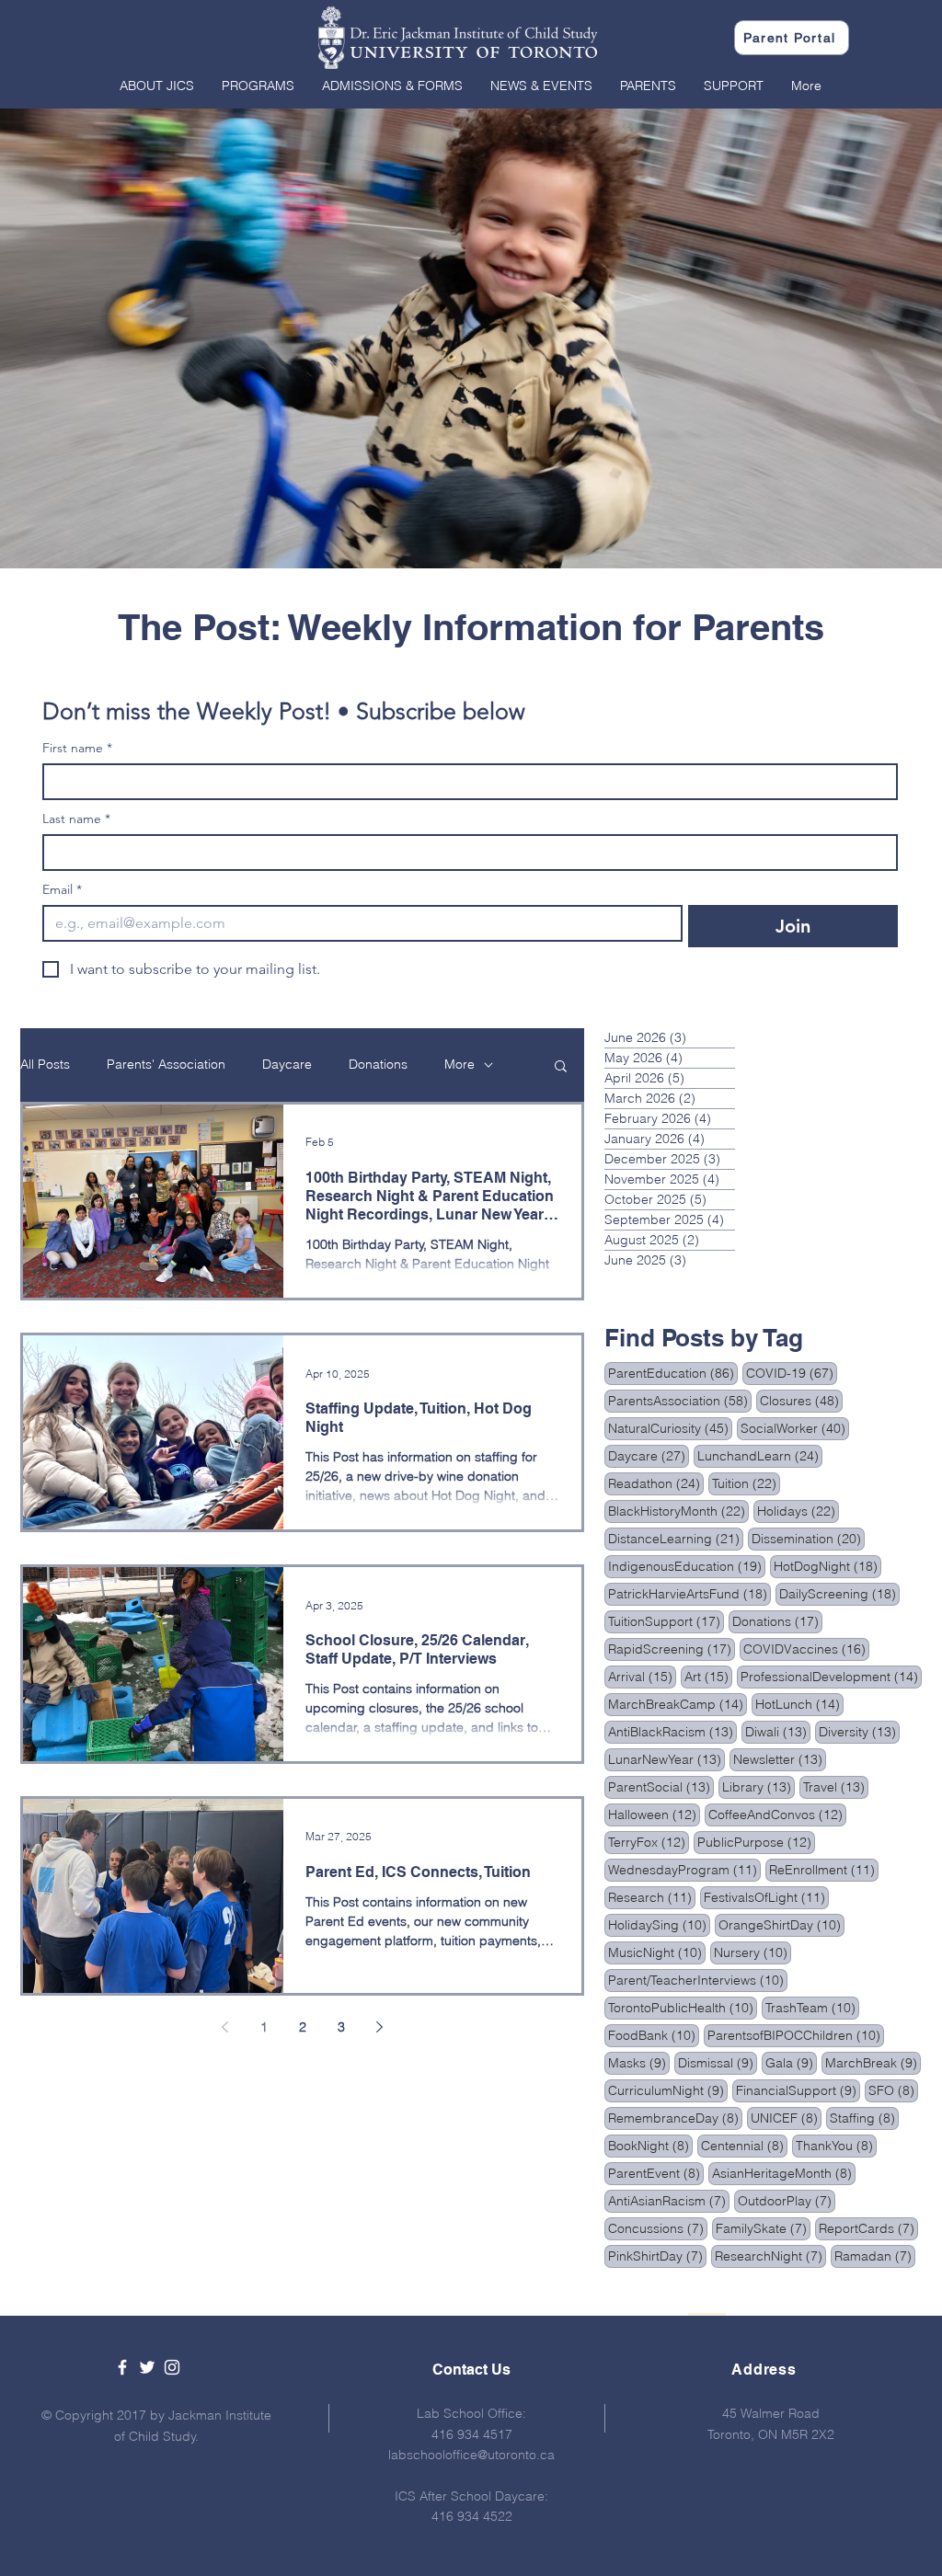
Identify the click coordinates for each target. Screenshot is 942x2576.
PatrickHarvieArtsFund (689, 1593)
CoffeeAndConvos (777, 1814)
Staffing (864, 2118)
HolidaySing (659, 1924)
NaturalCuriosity (670, 1428)
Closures (801, 1400)
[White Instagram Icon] (172, 2367)
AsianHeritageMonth (784, 2173)
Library (758, 1786)
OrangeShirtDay (781, 1924)
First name (77, 748)
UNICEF (786, 2118)
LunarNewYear (666, 1759)
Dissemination (808, 1538)
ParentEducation (673, 1373)
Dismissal (718, 2062)
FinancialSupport (798, 2090)
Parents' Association (166, 1064)
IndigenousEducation (687, 1566)
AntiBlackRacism (672, 1731)
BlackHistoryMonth (678, 1511)
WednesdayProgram (684, 1869)
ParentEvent (656, 2173)
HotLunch (799, 1704)
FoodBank (654, 2035)
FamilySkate (763, 2228)
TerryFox (649, 1842)
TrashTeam (812, 2007)
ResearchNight (770, 2255)
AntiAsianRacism (669, 2200)
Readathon (656, 1483)
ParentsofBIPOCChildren (796, 2035)
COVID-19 (792, 1373)
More (460, 1064)
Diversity (859, 1731)
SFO (893, 2090)
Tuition (746, 1483)
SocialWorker (795, 1428)
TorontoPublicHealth (683, 2007)
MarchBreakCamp (678, 1704)
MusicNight (657, 1952)
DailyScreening (839, 1593)
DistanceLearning (676, 1538)
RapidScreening (672, 1649)
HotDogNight (827, 1566)
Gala (791, 2062)
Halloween (654, 1814)
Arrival (642, 1676)
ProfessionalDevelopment (831, 1676)
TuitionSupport (666, 1621)
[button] (157, 86)
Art (708, 1676)
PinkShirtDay (657, 2255)
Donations (378, 1064)
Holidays (798, 1511)
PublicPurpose (756, 1842)
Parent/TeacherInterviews (698, 1980)
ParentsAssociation (680, 1400)
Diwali (778, 1731)
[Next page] (380, 2027)
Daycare (287, 1064)
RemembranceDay (675, 2118)
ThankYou (836, 2145)
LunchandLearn (760, 1455)
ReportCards (868, 2228)
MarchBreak (873, 2062)
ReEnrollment (824, 1869)
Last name (76, 819)
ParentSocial (661, 1786)
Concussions (658, 2228)
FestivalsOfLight (766, 1897)
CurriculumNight (668, 2090)
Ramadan (875, 2255)
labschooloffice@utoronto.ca (471, 2455)
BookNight (650, 2145)
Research (652, 1897)
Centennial (744, 2145)
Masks (639, 2062)
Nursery (752, 1952)
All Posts (45, 1064)
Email (62, 890)
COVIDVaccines (806, 1649)
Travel (836, 1786)
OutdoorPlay (787, 2200)
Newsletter (780, 1759)
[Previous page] (225, 2027)
